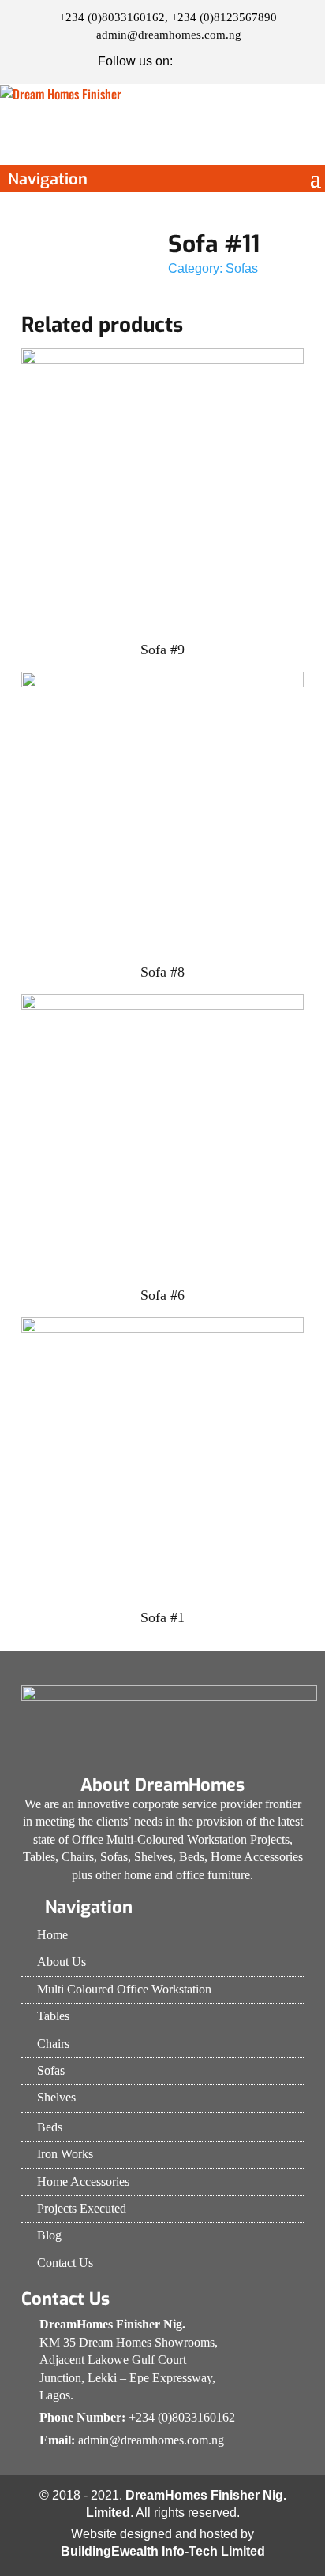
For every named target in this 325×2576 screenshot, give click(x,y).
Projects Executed (82, 2208)
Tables (53, 2016)
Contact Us (65, 2263)
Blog (49, 2235)
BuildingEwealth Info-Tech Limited (163, 2551)
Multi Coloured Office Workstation (124, 1989)
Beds (50, 2127)
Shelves (56, 2097)
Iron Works (65, 2154)
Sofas (242, 268)
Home (52, 1935)
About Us (62, 1962)
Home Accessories (83, 2181)
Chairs (53, 2044)
